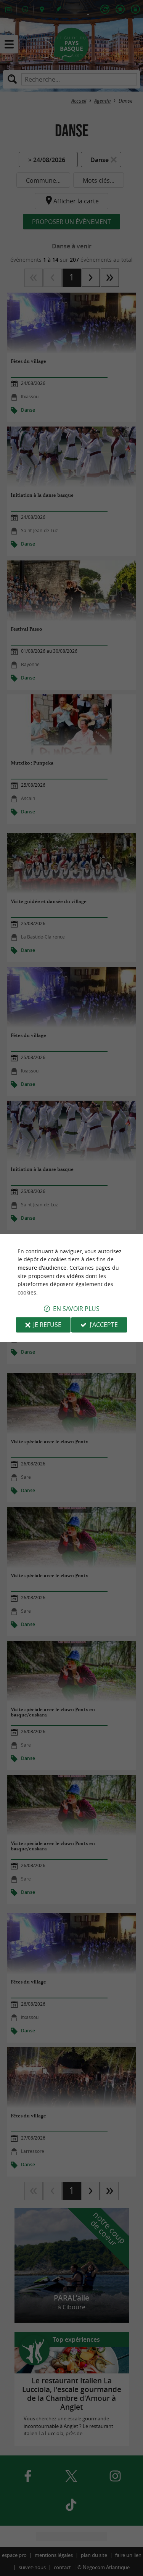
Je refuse (47, 1325)
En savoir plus (76, 1309)
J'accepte (104, 1325)
